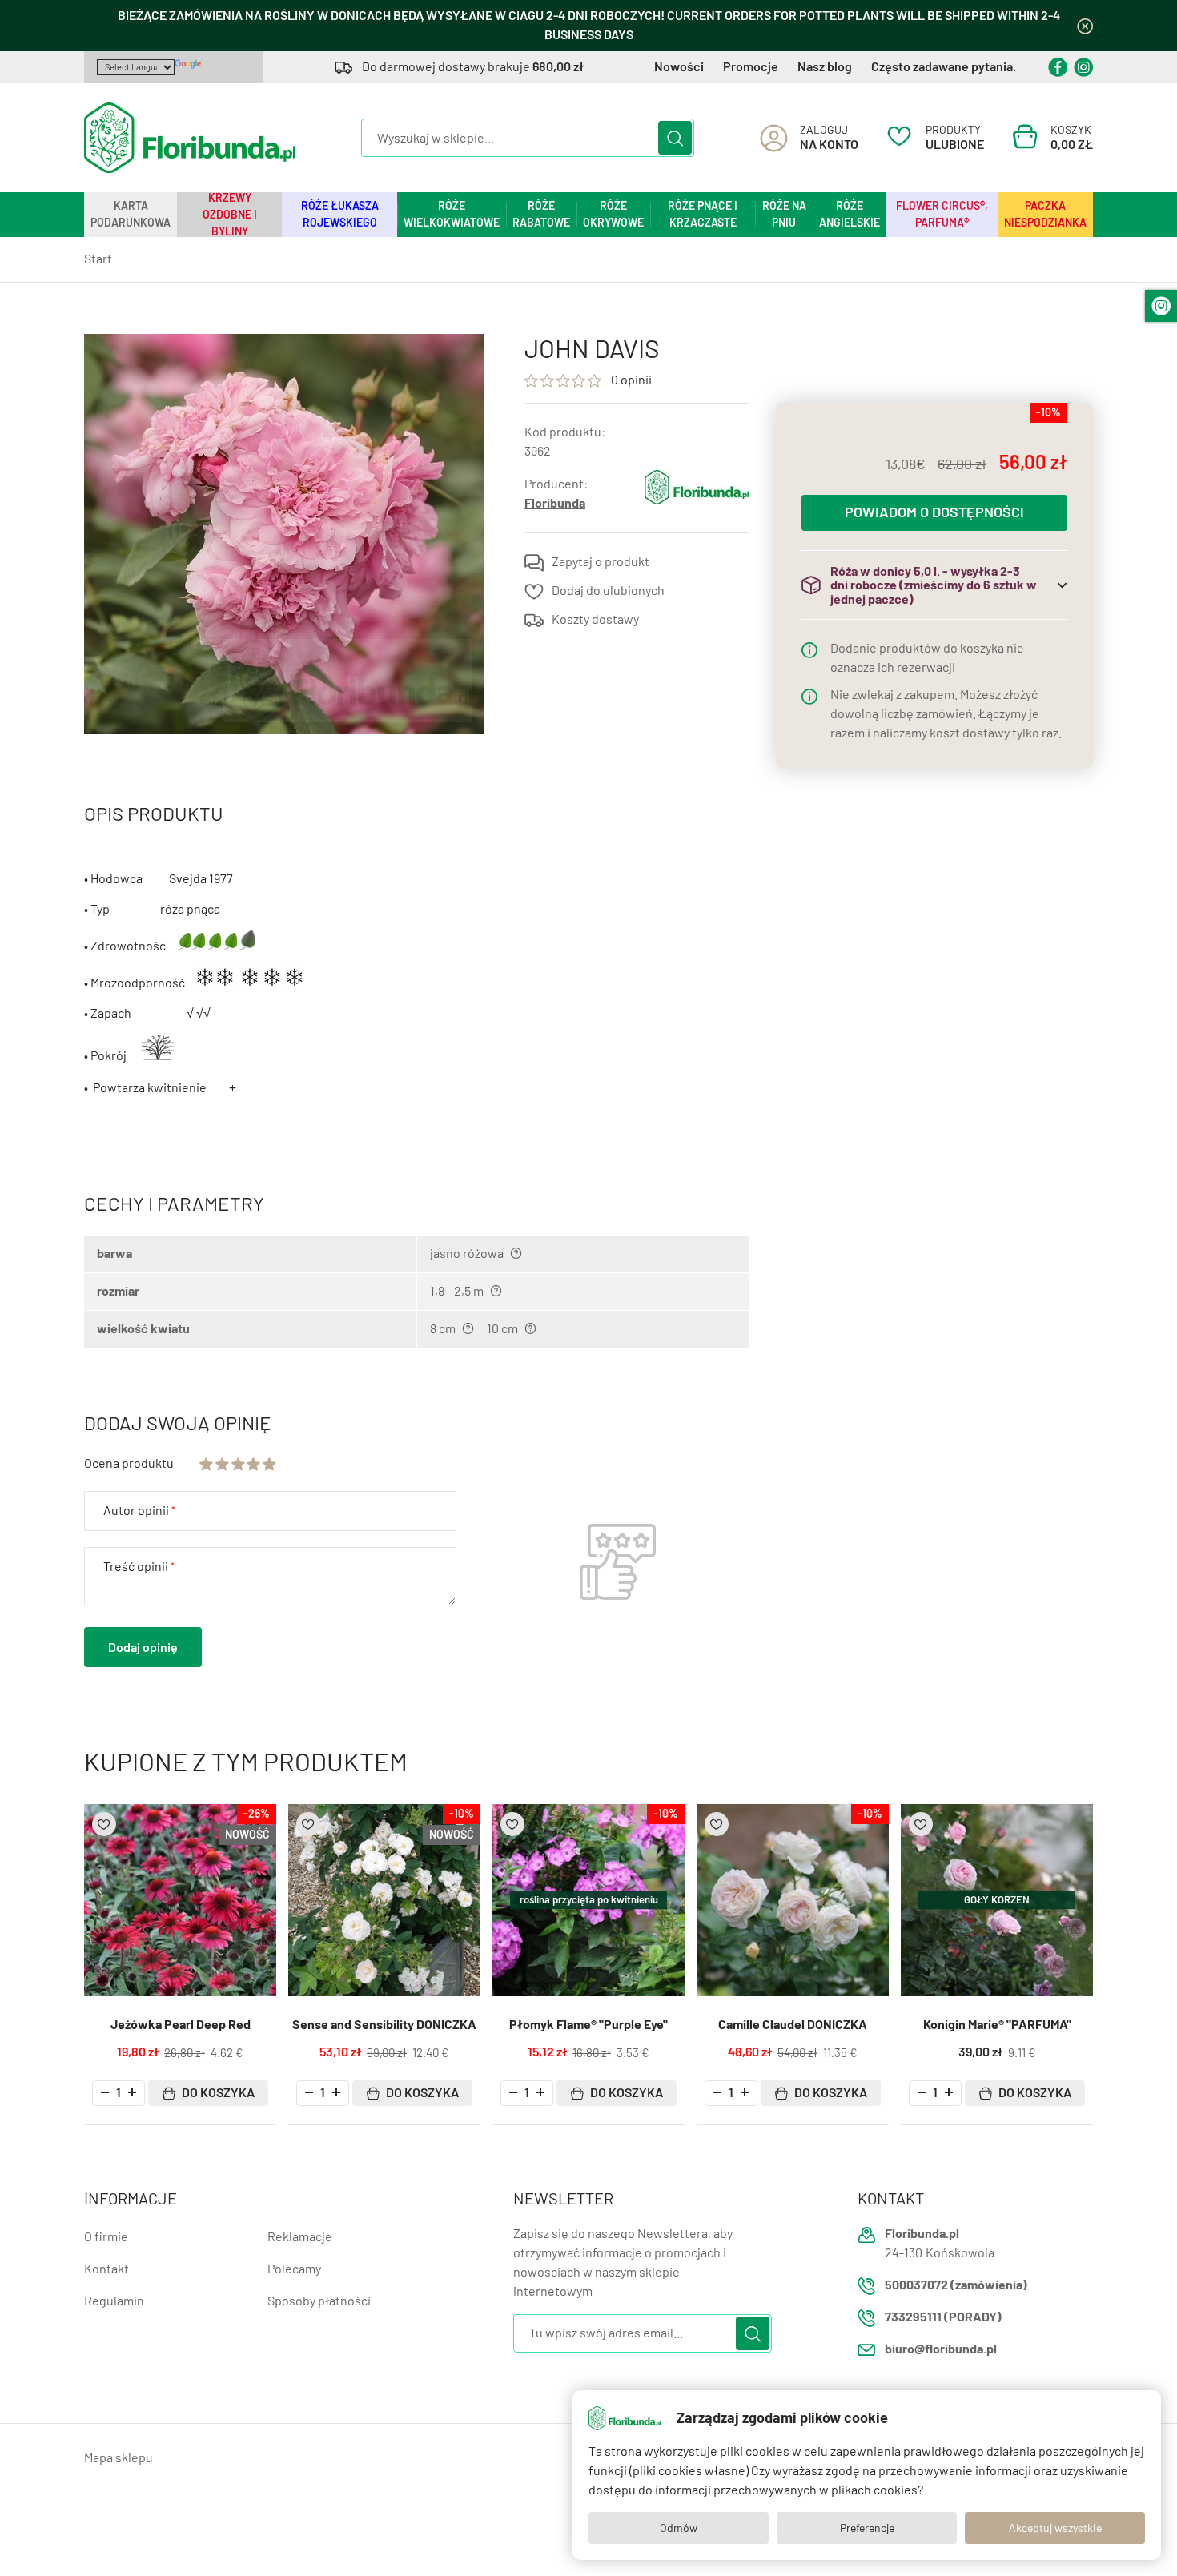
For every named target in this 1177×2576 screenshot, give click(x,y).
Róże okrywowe (613, 214)
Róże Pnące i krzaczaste (703, 214)
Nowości (679, 67)
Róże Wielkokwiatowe (452, 214)
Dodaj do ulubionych (608, 591)
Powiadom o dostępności (934, 513)
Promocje (751, 67)
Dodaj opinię (143, 1648)
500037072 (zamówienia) (956, 2285)
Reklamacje (300, 2237)
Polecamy (294, 2269)
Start (98, 259)
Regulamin (114, 2301)
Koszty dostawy (595, 619)
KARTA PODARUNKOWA (131, 214)
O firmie (106, 2237)
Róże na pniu (784, 214)
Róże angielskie (850, 214)
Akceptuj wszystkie (1055, 2528)
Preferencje (867, 2528)
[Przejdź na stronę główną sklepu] (190, 138)
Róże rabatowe (541, 214)
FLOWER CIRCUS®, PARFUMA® (942, 214)
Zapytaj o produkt (601, 562)
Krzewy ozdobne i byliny (230, 215)
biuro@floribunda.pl (941, 2349)
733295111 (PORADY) (943, 2317)
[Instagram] (1083, 67)
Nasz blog (825, 67)
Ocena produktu (129, 1463)
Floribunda (555, 503)
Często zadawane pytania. (944, 67)
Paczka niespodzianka (1045, 214)
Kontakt (106, 2269)
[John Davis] (284, 534)
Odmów (679, 2528)
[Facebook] (1058, 67)
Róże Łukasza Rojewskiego (340, 214)
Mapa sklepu (119, 2458)
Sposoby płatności (319, 2301)
